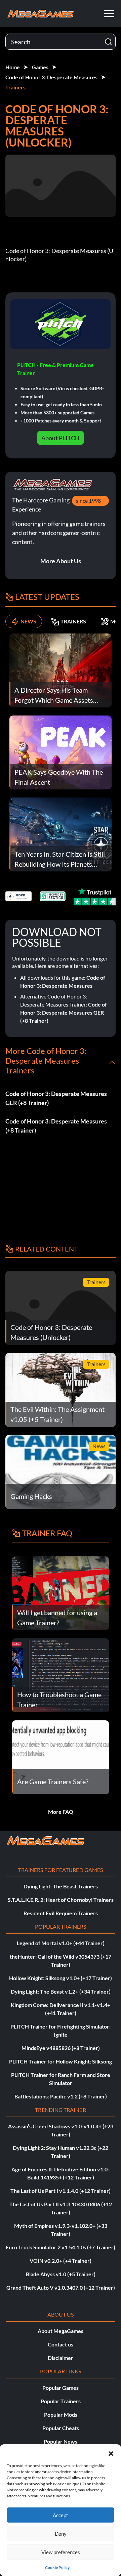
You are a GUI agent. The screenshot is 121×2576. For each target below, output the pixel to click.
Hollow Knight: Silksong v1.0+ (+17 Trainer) (61, 1978)
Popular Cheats (61, 2428)
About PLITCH (61, 438)
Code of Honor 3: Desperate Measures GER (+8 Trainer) (64, 1012)
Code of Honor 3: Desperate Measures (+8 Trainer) (56, 1126)
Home (13, 67)
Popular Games (61, 2388)
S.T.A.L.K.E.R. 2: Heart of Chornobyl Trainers (61, 1900)
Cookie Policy (57, 2567)
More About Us (61, 561)
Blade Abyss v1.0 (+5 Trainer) (61, 2274)
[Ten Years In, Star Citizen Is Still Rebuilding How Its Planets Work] (61, 834)
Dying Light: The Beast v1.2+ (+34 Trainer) (61, 1991)
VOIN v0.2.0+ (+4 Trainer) (61, 2261)
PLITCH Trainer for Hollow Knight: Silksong (61, 2061)
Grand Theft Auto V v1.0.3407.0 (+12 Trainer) (61, 2287)
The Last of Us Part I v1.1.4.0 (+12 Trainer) (61, 2191)
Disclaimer (61, 2358)
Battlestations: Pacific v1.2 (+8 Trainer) (61, 2096)
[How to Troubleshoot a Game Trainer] (61, 1674)
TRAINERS (73, 621)
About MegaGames (61, 2331)
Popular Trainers (61, 2401)
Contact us (61, 2344)
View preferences (61, 2552)
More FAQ (61, 1812)
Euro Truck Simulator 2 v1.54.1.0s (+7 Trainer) (61, 2247)
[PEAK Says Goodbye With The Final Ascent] (61, 752)
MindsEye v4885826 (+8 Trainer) (61, 2048)
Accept (61, 2515)
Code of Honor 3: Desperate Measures (51, 77)
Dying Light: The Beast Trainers (61, 1886)
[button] (111, 2453)
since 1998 (88, 501)
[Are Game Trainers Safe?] (61, 1756)
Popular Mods (61, 2415)
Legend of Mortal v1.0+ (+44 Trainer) (61, 1943)
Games (40, 67)
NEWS (28, 621)
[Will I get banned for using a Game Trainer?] (61, 1592)
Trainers (15, 87)
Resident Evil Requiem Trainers (61, 1913)
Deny (61, 2534)
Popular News (61, 2441)
